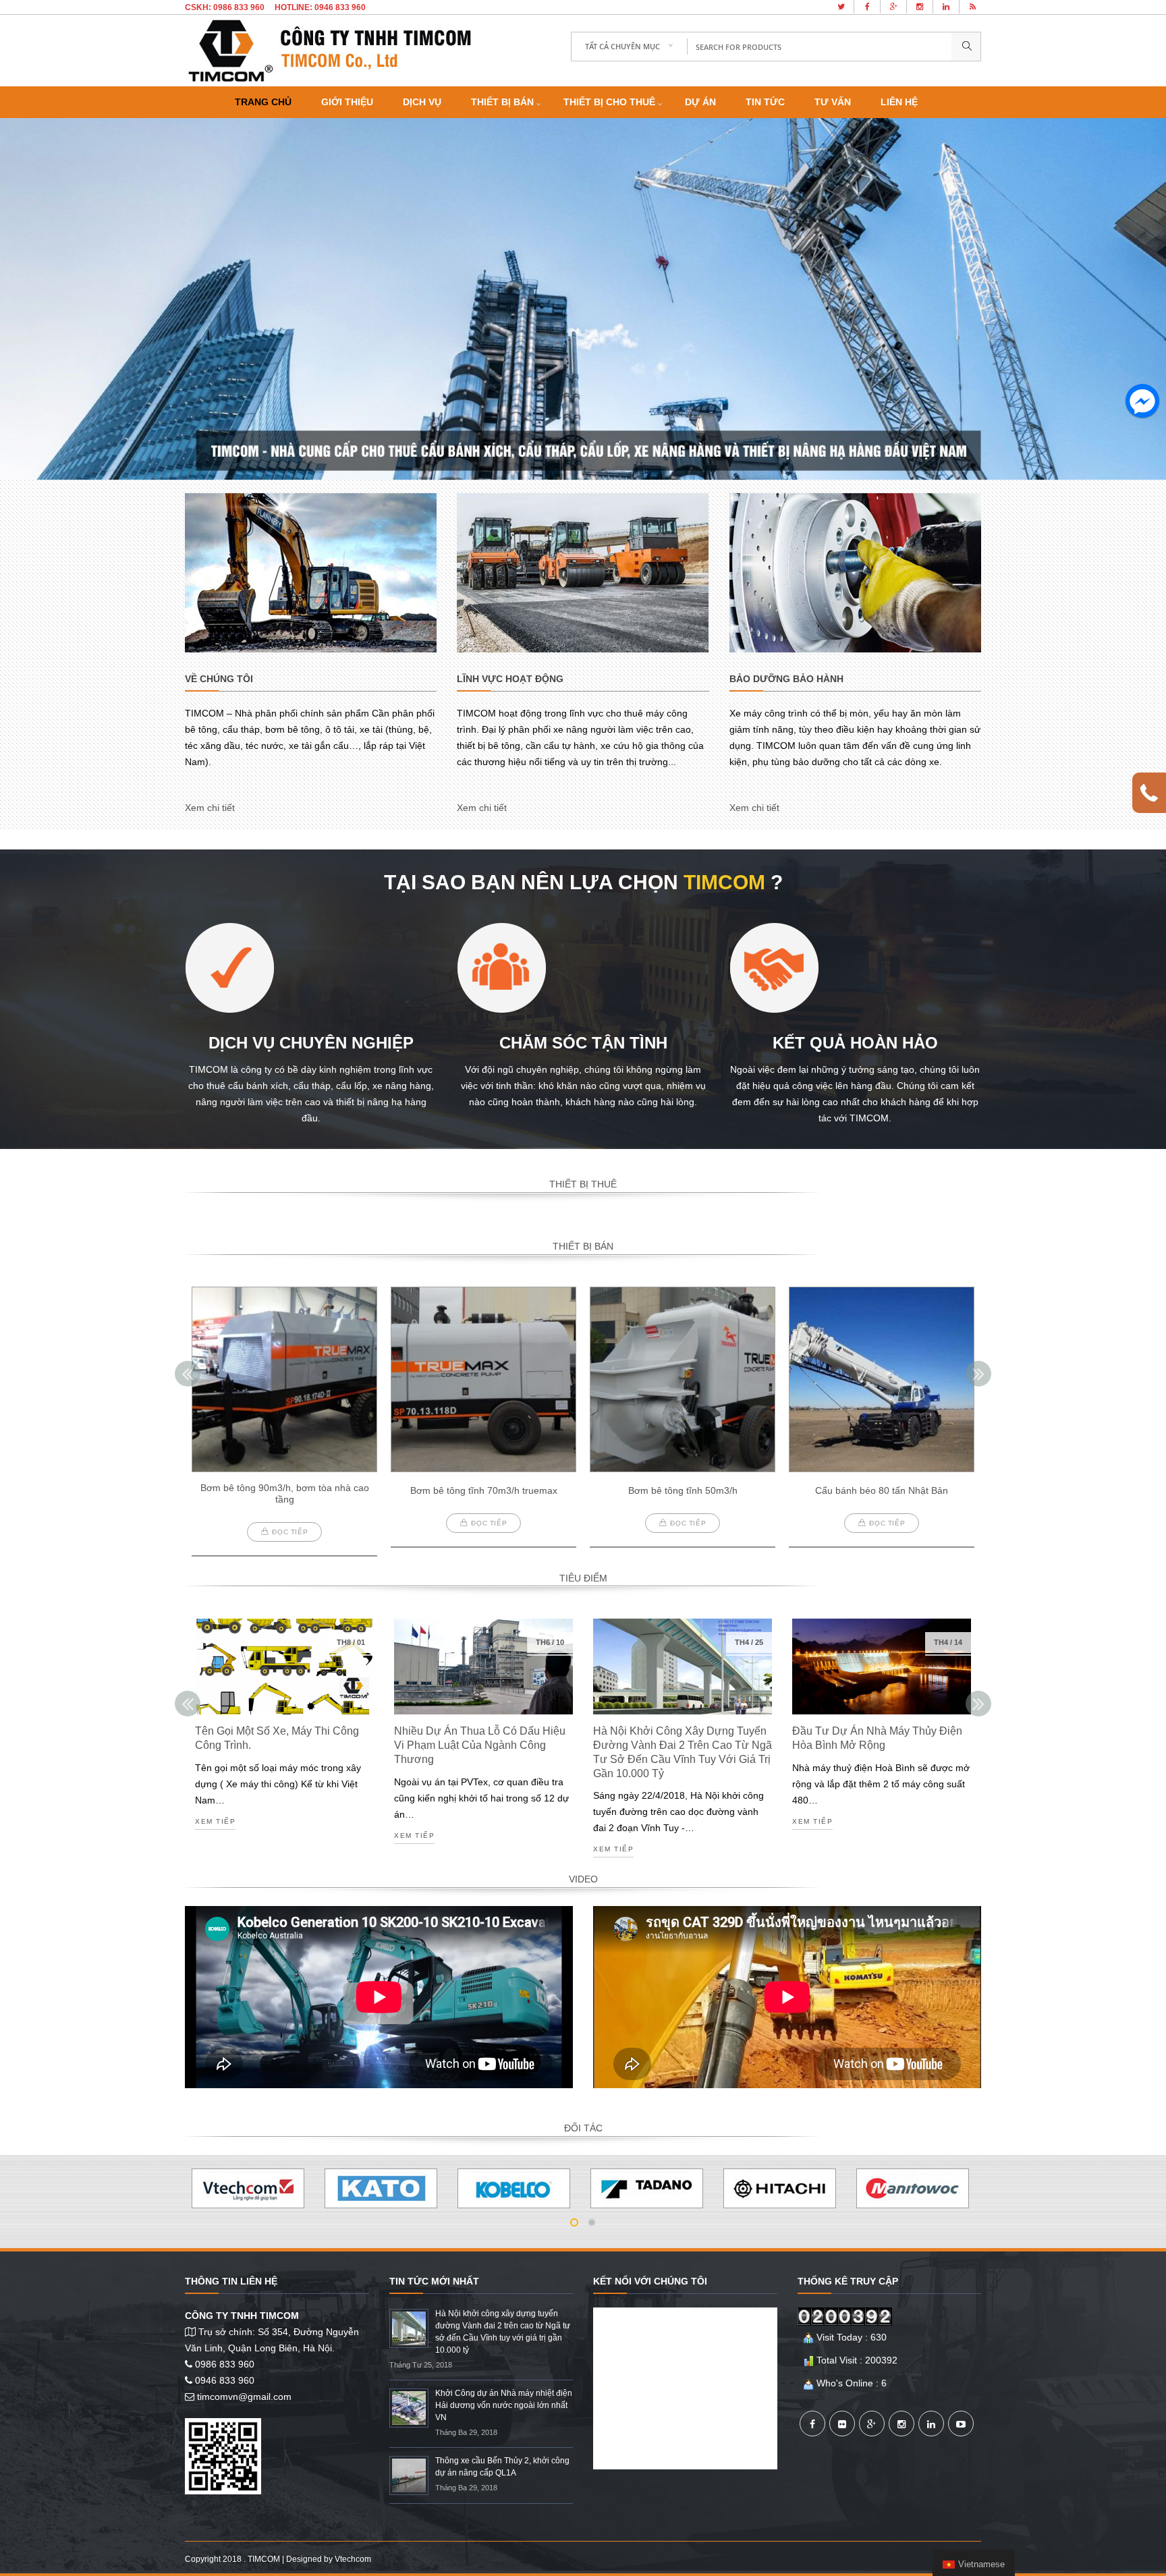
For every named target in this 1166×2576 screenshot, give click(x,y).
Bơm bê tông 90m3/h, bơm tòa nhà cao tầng (285, 1493)
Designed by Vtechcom (329, 2559)
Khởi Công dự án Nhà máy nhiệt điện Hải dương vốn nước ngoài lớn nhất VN (504, 2405)
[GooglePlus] (872, 2424)
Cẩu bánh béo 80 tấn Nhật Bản (882, 1490)
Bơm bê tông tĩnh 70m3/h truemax (484, 1490)
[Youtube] (961, 2424)
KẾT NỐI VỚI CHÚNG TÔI (650, 2281)
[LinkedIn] (931, 2424)
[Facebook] (812, 2424)
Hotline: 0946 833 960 (320, 7)
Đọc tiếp (290, 1532)
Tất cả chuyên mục (622, 46)
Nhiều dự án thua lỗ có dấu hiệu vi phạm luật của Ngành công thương (480, 1745)
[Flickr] (842, 2424)
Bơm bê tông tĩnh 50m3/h (683, 1490)
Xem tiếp (215, 1822)
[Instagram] (901, 2424)
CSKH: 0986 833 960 (225, 7)
